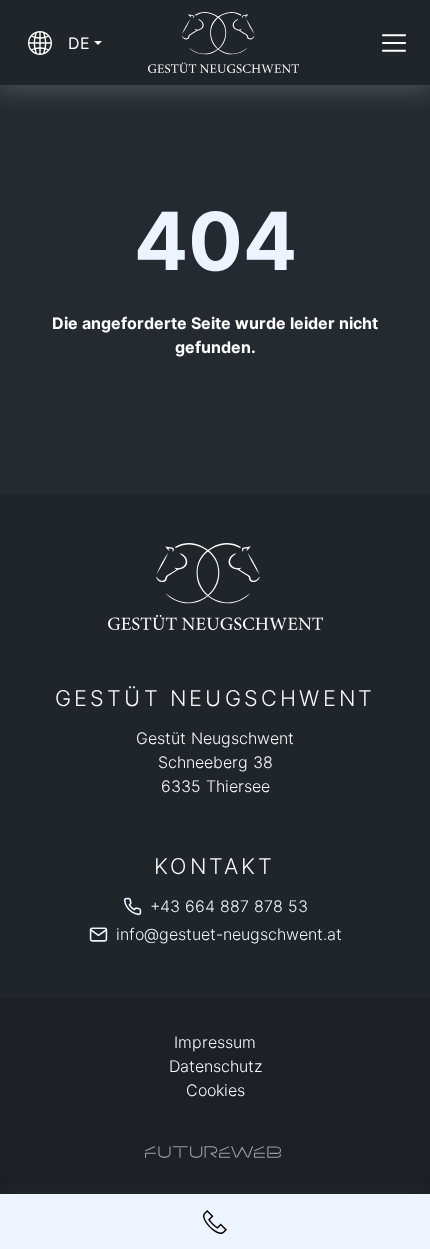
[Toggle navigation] (394, 43)
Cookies (215, 1090)
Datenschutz (215, 1066)
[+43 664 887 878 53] (215, 1221)
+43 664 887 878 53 (229, 906)
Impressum (215, 1042)
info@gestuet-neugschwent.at (229, 934)
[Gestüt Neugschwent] (215, 586)
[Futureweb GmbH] (213, 1152)
